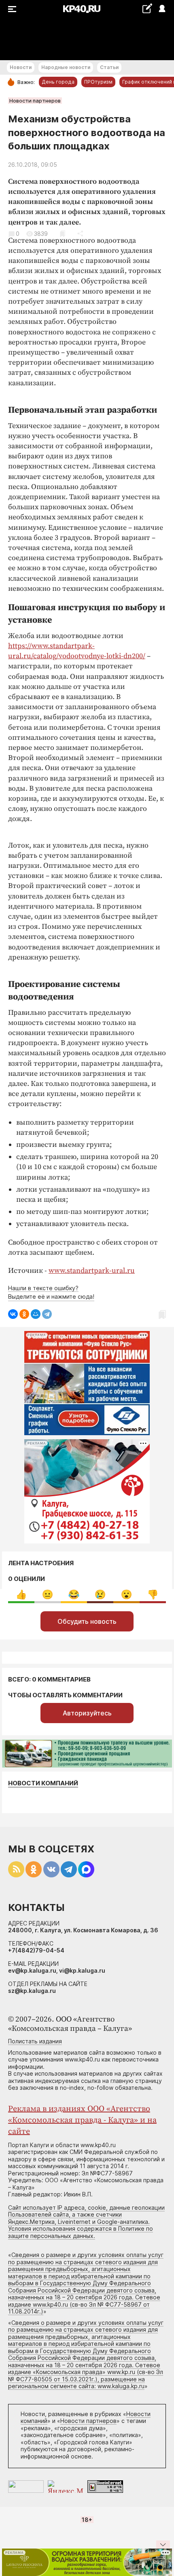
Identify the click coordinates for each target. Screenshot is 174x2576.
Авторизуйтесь (87, 1713)
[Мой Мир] (36, 1314)
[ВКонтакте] (13, 1314)
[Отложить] (63, 234)
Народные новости (66, 67)
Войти (162, 9)
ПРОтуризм (98, 82)
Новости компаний (43, 1783)
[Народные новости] (147, 8)
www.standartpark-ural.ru (92, 1271)
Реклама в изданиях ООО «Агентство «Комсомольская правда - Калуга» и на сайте (82, 2120)
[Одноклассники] (24, 1314)
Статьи (109, 67)
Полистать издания (35, 2041)
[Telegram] (47, 1314)
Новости (21, 67)
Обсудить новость (87, 1621)
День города (58, 82)
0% (21, 1595)
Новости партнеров (35, 101)
